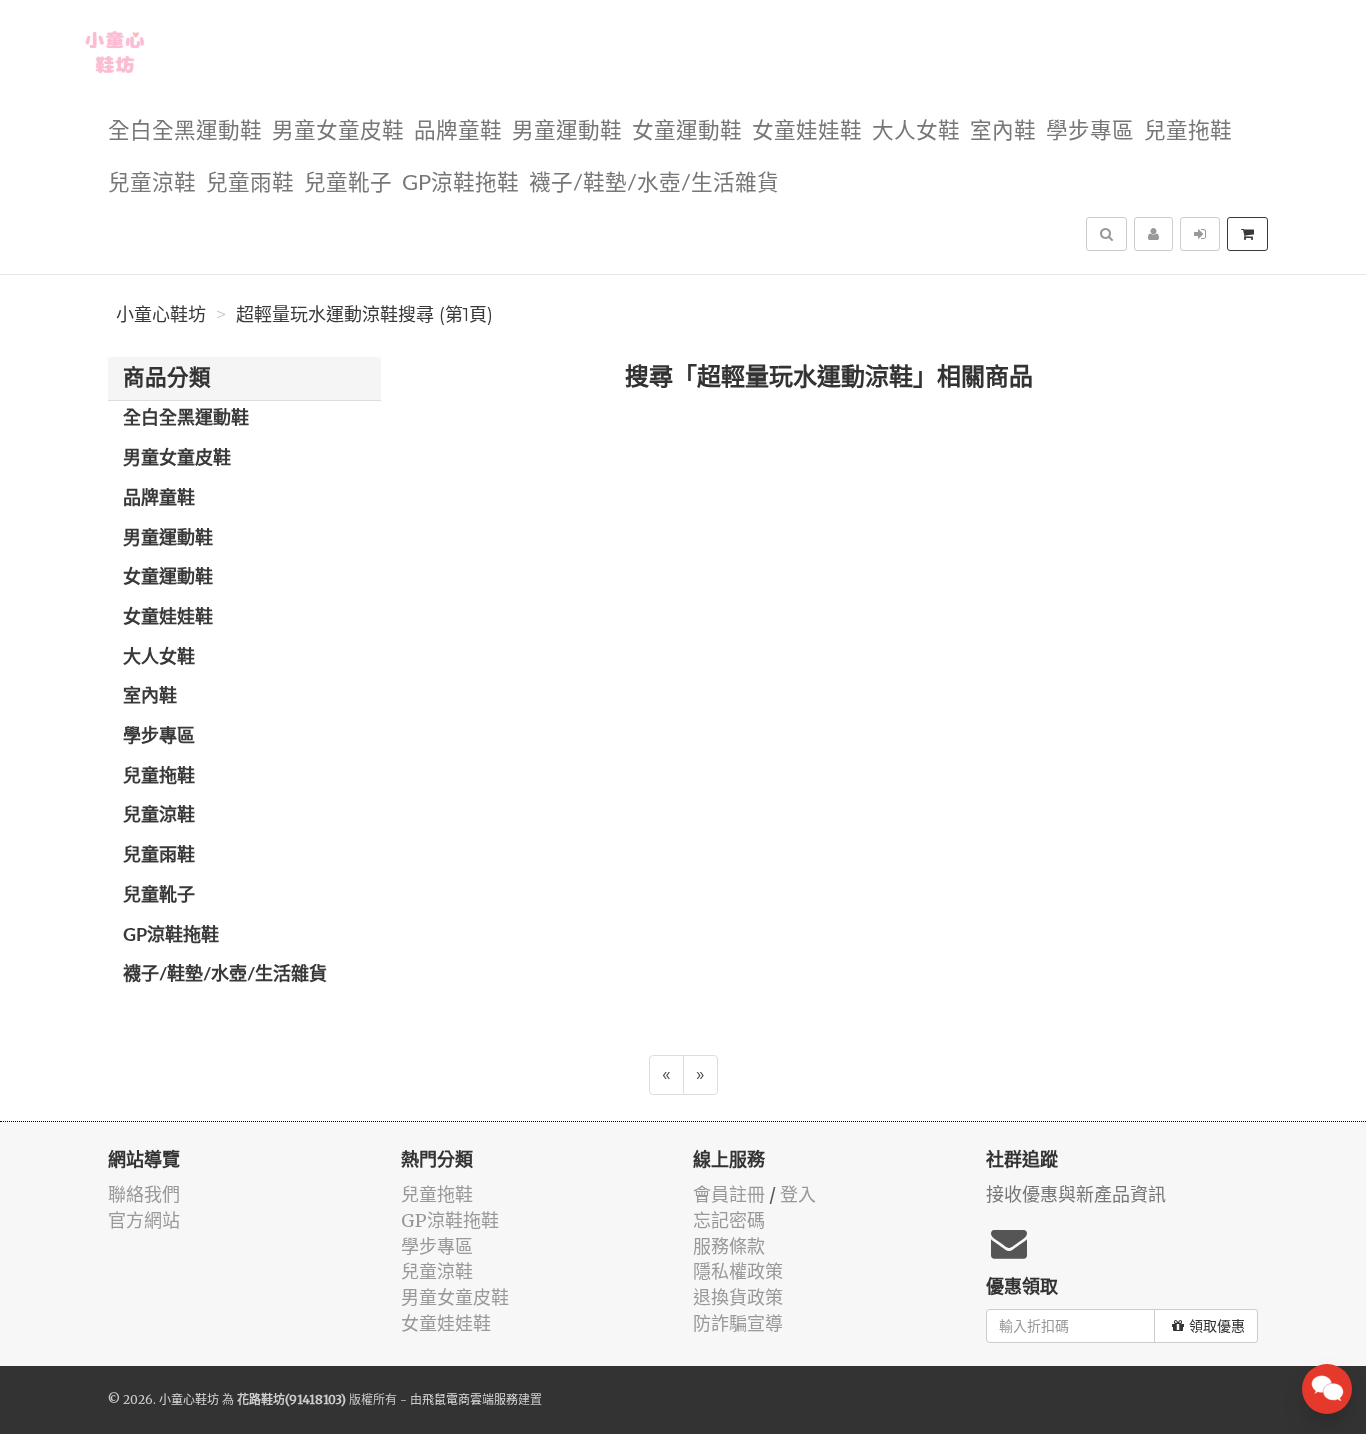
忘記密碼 (729, 1220)
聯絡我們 (144, 1194)
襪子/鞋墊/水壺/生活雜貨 (654, 183)
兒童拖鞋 (1188, 131)
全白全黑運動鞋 (185, 131)
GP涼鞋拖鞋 (460, 183)
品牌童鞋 (458, 131)
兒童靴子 (348, 183)
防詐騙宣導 (738, 1323)
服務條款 (729, 1246)
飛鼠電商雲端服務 (470, 1399)
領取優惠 (1217, 1326)
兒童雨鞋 (250, 183)
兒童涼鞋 (152, 183)
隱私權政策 (738, 1271)
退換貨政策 (738, 1297)
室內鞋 (1003, 131)
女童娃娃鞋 (807, 131)
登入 (798, 1194)
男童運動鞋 (567, 131)
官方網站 (144, 1220)
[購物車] (1247, 234)
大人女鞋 (916, 131)
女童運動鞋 (687, 131)
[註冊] (1153, 234)
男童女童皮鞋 (338, 131)
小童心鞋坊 (161, 315)
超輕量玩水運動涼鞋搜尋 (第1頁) (364, 315)
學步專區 (1090, 131)
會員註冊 (729, 1194)
